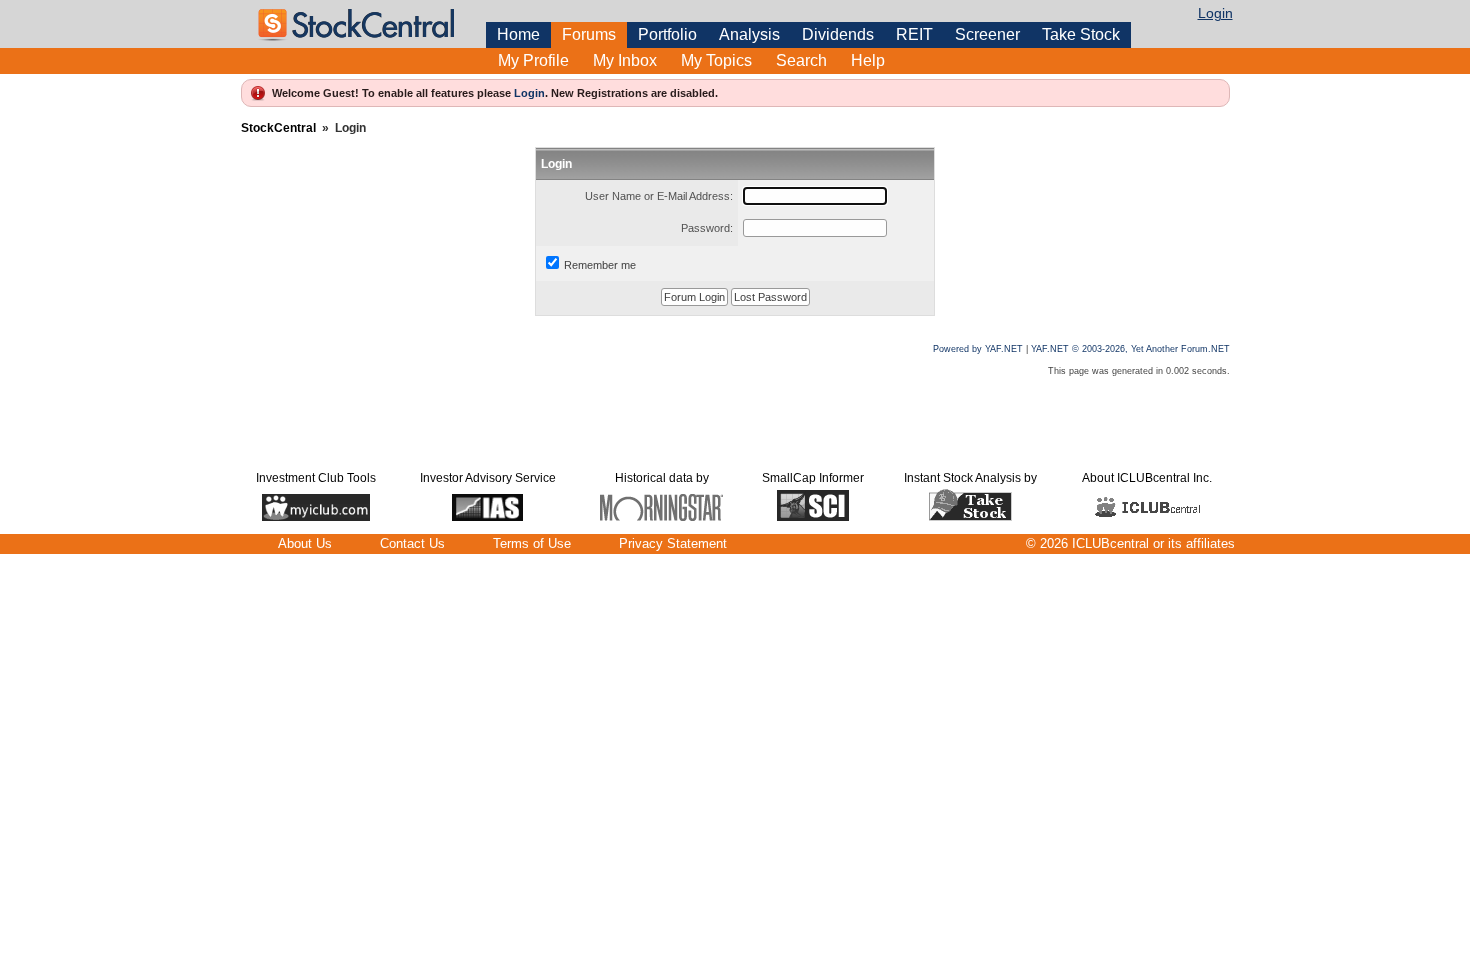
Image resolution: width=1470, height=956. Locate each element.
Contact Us (412, 543)
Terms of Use (532, 543)
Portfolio (667, 34)
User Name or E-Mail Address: (659, 196)
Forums (589, 34)
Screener (987, 34)
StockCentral (278, 128)
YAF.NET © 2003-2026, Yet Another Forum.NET (1130, 349)
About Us (305, 543)
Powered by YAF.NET (978, 349)
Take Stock (1081, 34)
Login (1215, 13)
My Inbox (625, 60)
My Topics (716, 60)
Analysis (749, 34)
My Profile (533, 60)
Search (801, 60)
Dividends (838, 34)
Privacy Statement (673, 543)
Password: (707, 228)
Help (868, 60)
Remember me (600, 265)
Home (518, 34)
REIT (914, 34)
